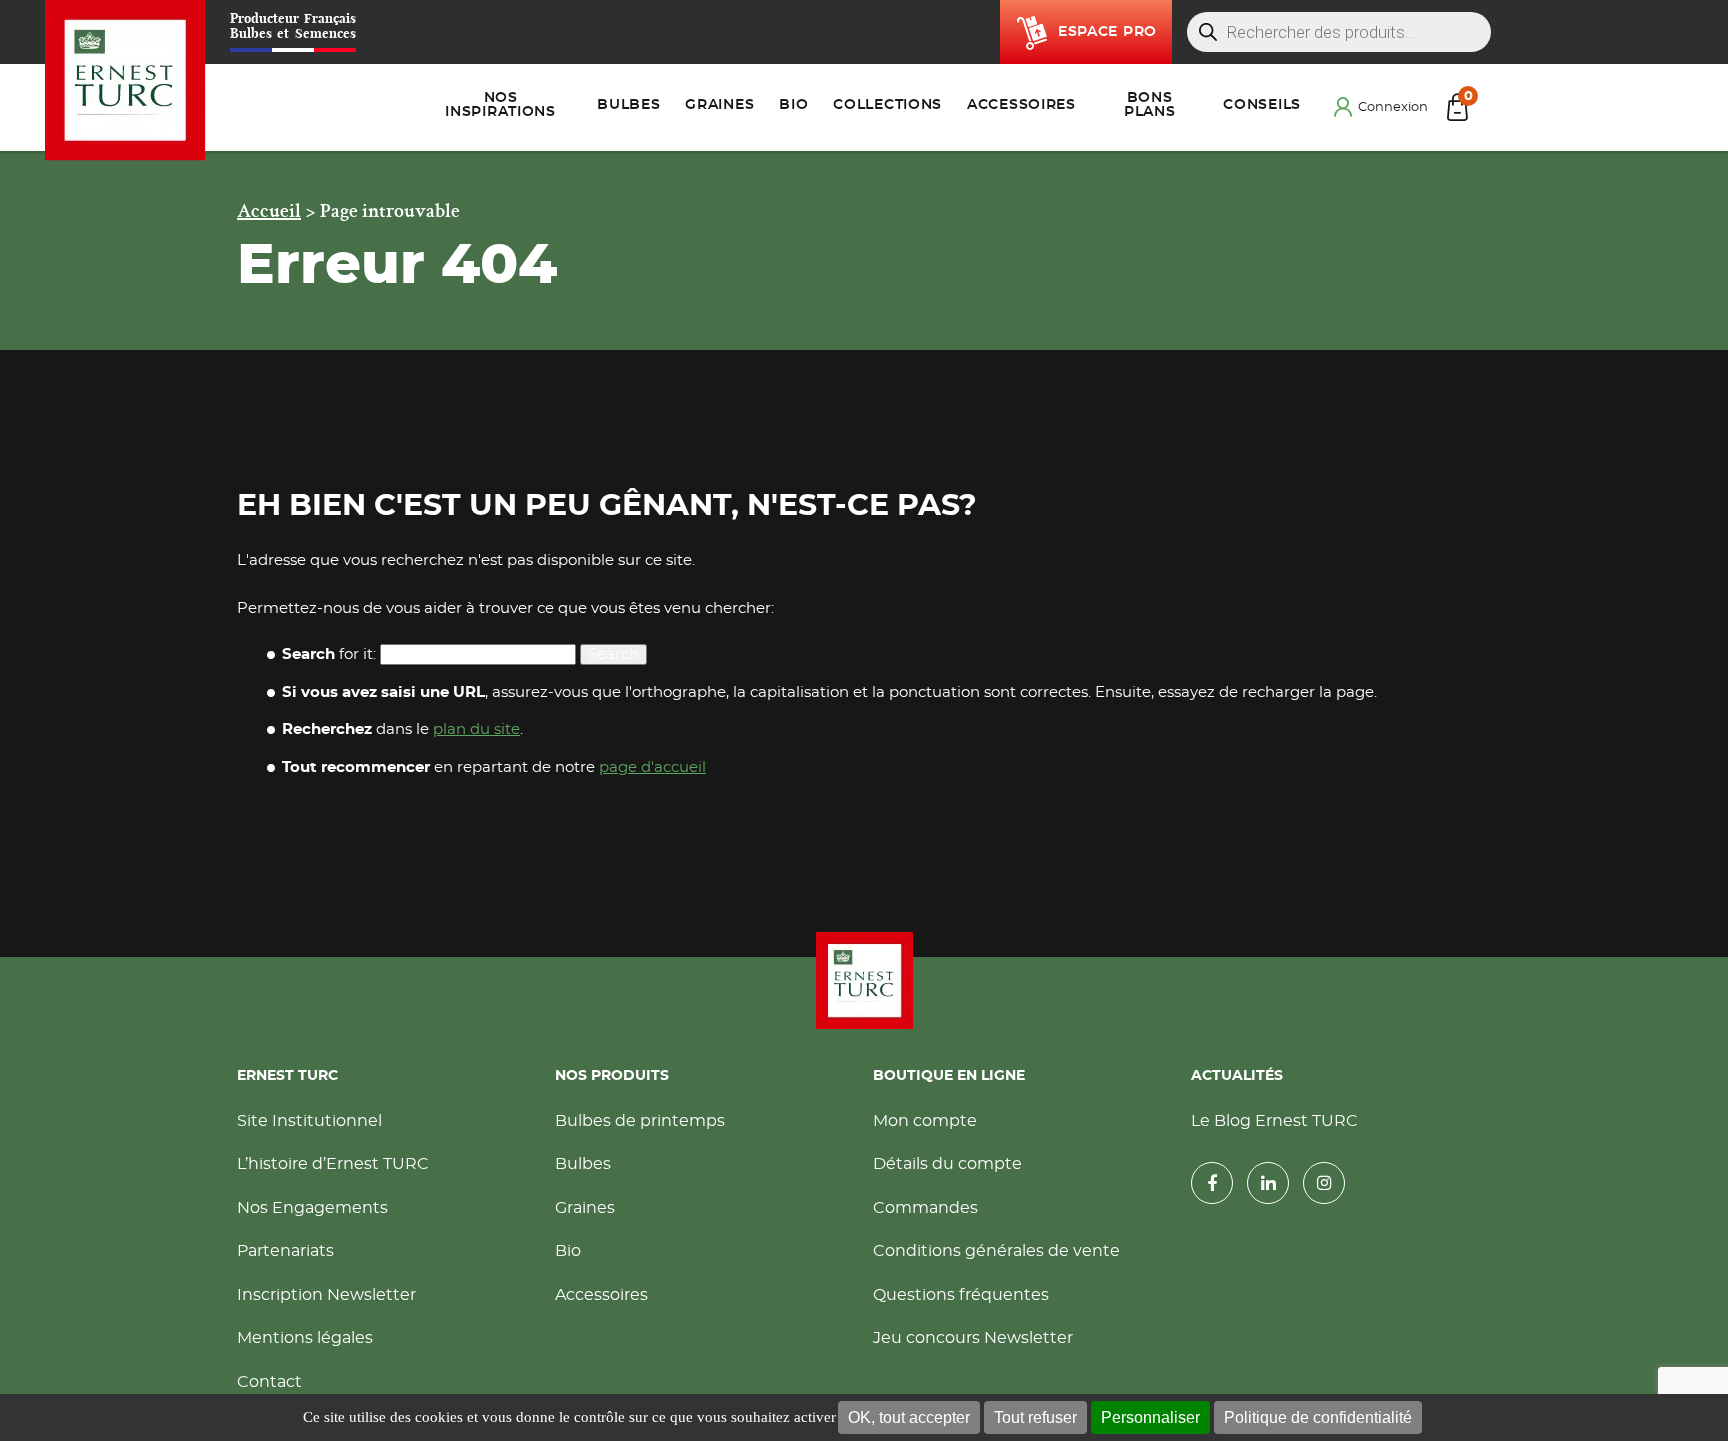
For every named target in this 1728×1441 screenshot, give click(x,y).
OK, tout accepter (909, 1417)
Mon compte (925, 1121)
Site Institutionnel (309, 1121)
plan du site (476, 729)
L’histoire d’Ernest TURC (333, 1164)
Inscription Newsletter (326, 1295)
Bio (568, 1251)
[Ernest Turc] (864, 980)
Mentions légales (305, 1338)
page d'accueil (652, 767)
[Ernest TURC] (125, 80)
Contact (269, 1382)
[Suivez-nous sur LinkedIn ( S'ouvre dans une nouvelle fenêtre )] (1268, 1183)
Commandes (925, 1208)
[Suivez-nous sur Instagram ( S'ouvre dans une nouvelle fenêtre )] (1324, 1183)
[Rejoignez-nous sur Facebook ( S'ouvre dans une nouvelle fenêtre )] (1212, 1183)
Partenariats (285, 1251)
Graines (585, 1208)
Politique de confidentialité (1318, 1417)
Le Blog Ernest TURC (1274, 1121)
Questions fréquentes (961, 1295)
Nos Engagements (312, 1208)
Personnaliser (1150, 1417)
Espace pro (1107, 32)
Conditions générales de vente (996, 1251)
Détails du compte (947, 1164)
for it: (329, 654)
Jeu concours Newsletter (973, 1338)
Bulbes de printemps (640, 1121)
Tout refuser (1035, 1417)
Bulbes (583, 1164)
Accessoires (601, 1295)
